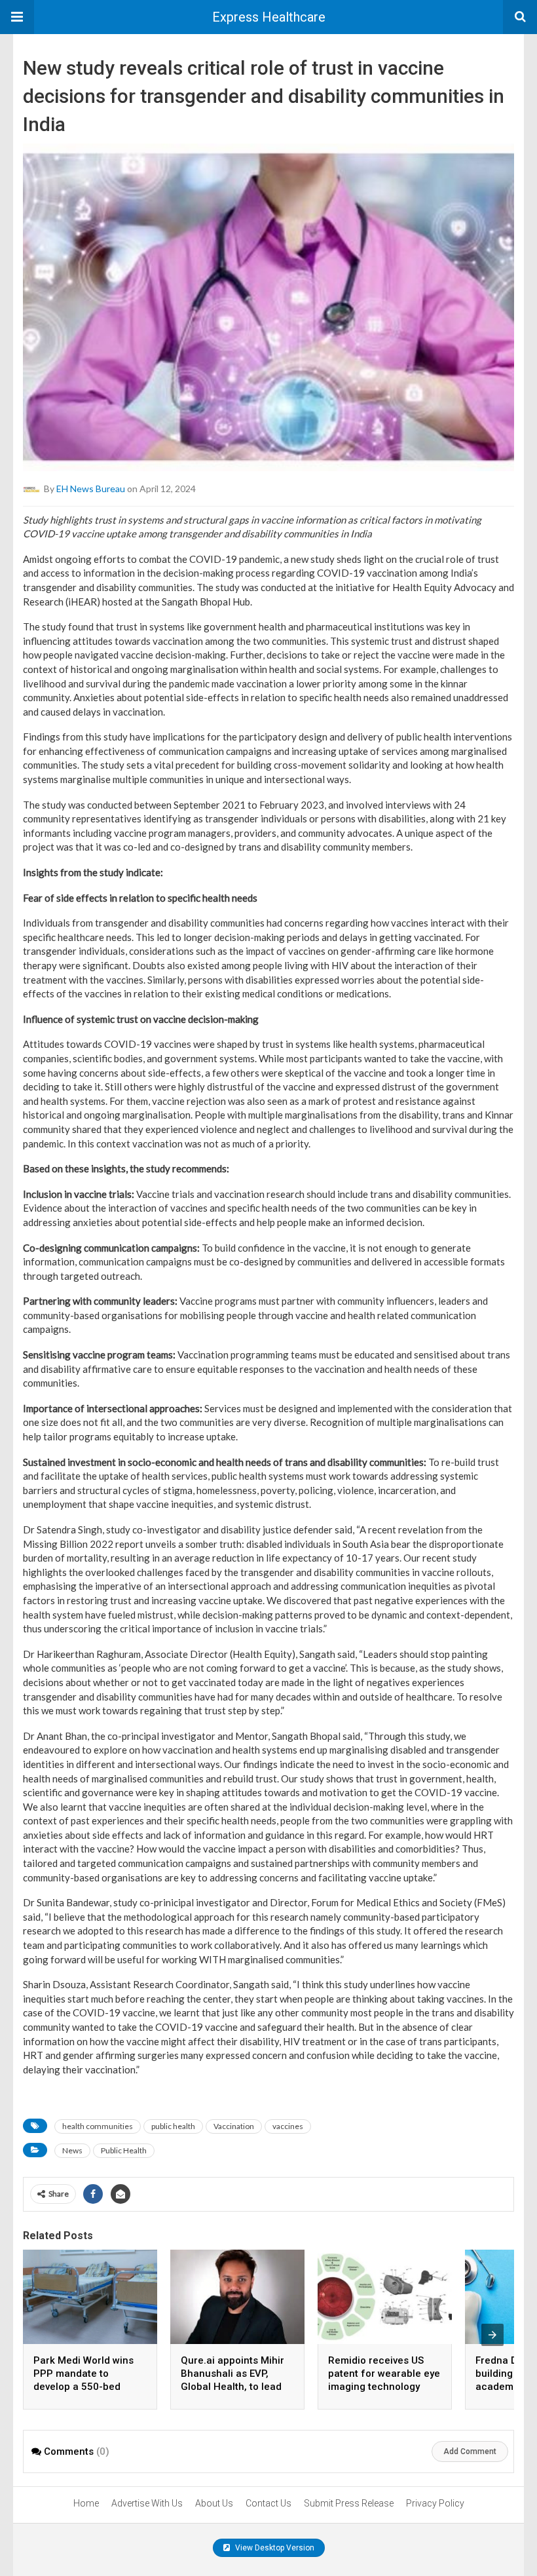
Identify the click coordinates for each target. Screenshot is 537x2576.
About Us (214, 2503)
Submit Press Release (349, 2503)
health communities (98, 2126)
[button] (17, 17)
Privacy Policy (435, 2503)
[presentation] (492, 2335)
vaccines (288, 2126)
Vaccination (234, 2126)
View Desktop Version (274, 2548)
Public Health (124, 2150)
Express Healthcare (269, 17)
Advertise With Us (147, 2503)
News (72, 2150)
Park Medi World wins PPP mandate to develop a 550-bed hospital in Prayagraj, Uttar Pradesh (83, 2387)
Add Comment (470, 2451)
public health (173, 2126)
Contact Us (268, 2503)
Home (86, 2503)
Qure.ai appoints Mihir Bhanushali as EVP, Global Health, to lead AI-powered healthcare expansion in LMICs (234, 2387)
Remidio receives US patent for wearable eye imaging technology (384, 2374)
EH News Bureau (91, 488)
